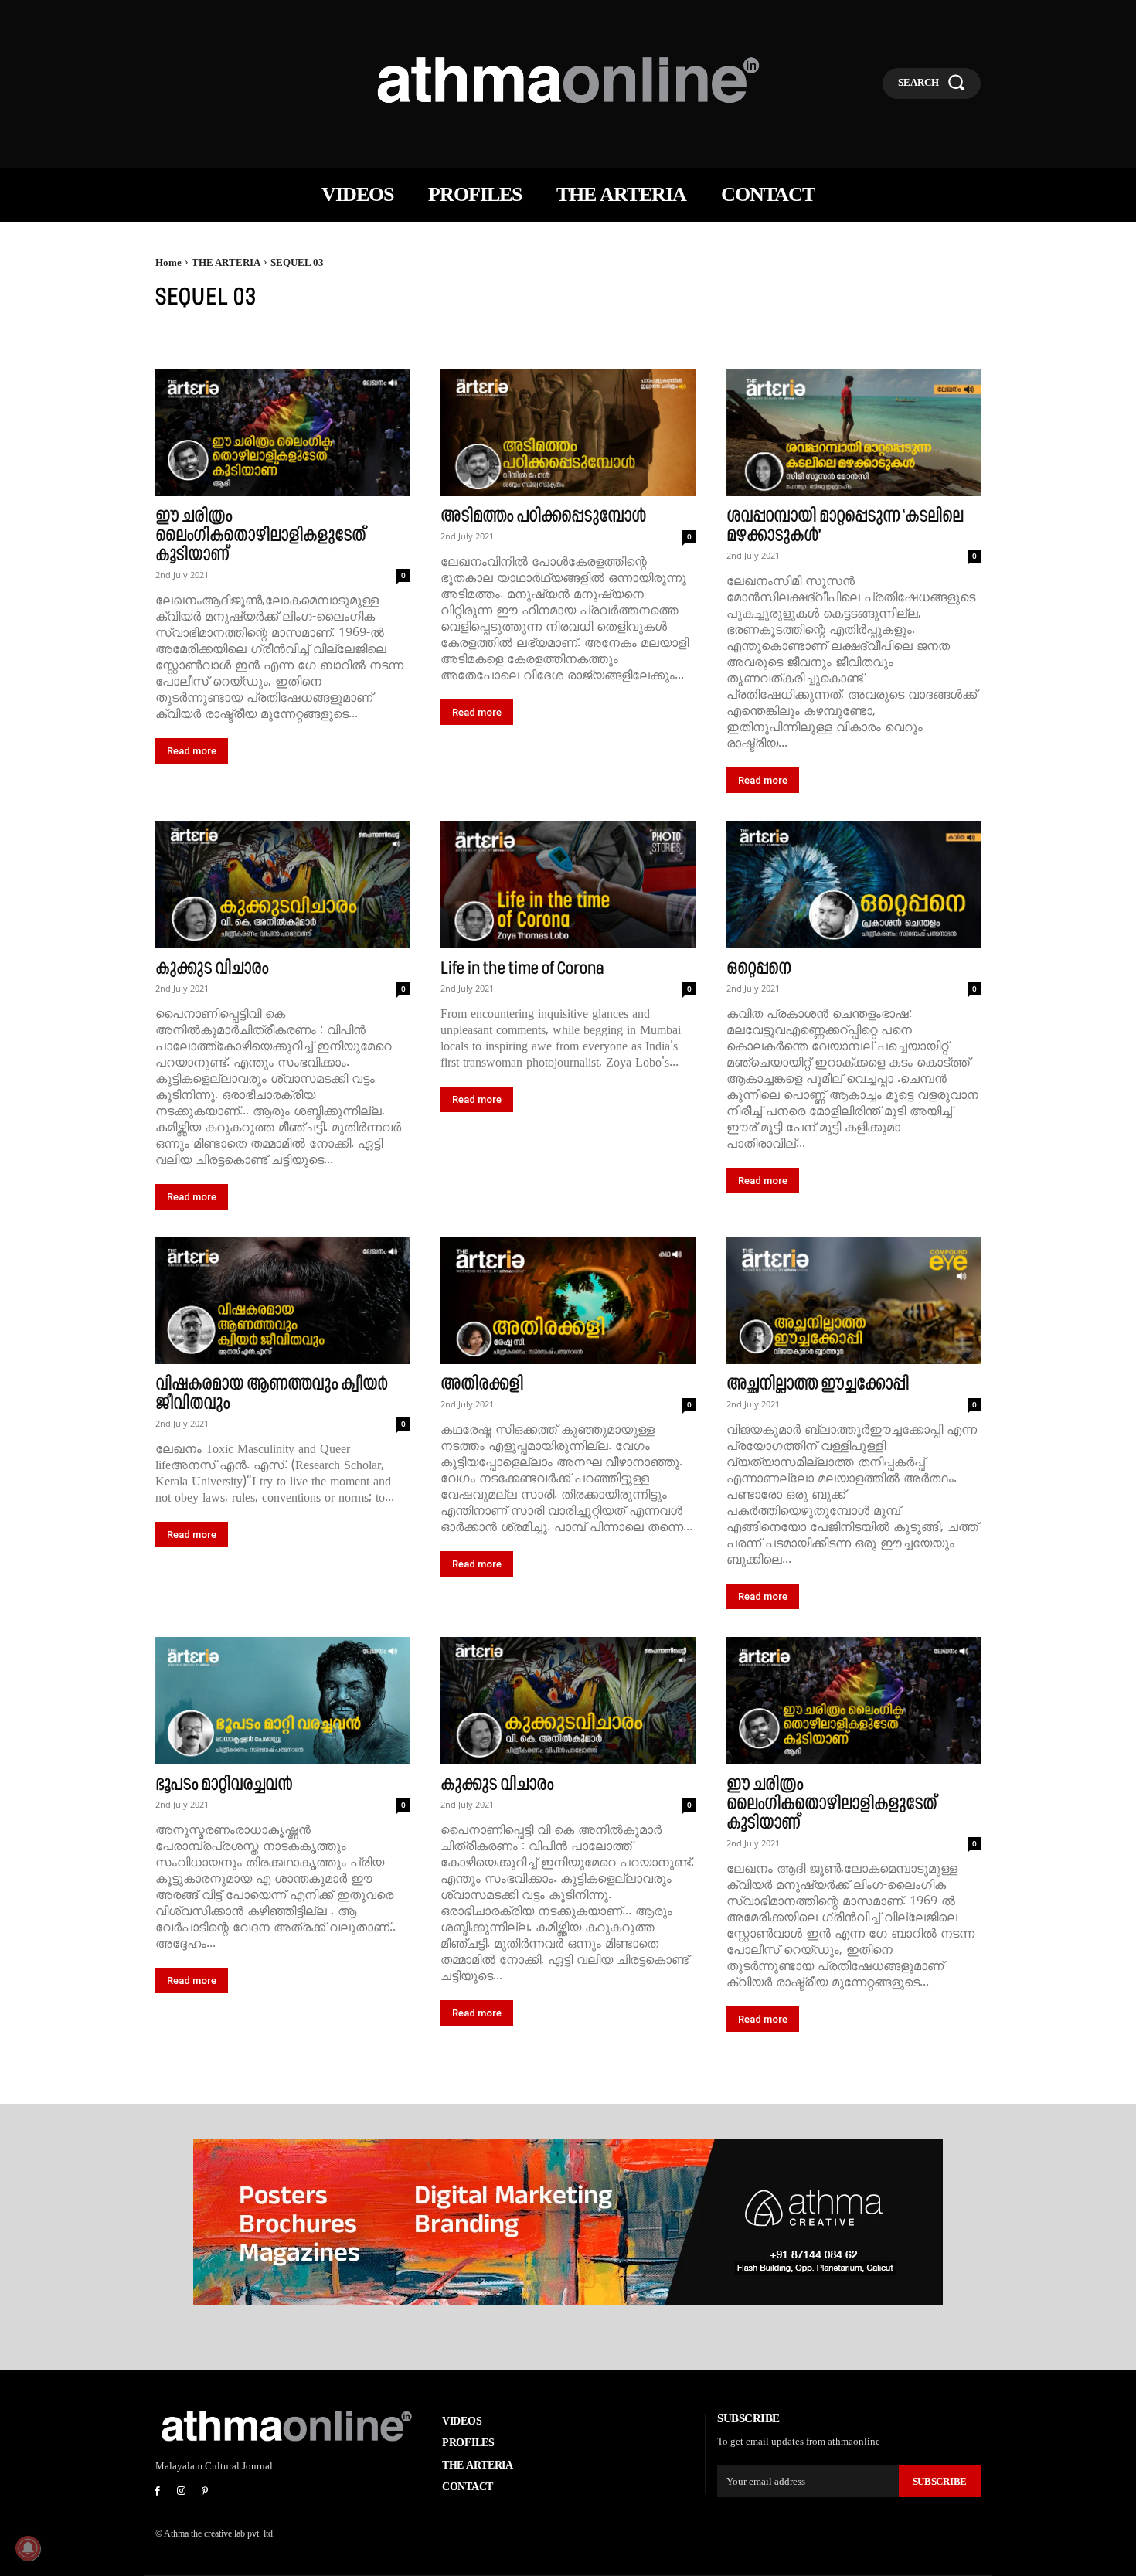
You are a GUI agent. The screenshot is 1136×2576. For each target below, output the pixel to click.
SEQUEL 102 (902, 336)
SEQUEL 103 (971, 336)
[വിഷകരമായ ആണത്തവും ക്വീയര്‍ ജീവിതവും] (282, 1301)
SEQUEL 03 (312, 336)
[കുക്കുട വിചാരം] (282, 885)
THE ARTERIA (226, 262)
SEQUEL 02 (248, 336)
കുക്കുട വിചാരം (212, 968)
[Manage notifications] (28, 2548)
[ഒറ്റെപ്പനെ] (854, 885)
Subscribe (940, 2481)
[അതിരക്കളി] (568, 1301)
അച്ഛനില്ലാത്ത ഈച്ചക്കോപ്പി (818, 1384)
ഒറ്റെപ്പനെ (758, 968)
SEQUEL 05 (377, 336)
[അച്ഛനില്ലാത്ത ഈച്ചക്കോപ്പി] (854, 1301)
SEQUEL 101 (833, 336)
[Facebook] (157, 2492)
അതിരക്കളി (482, 1384)
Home (168, 262)
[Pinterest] (205, 2492)
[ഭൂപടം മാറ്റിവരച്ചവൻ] (282, 1701)
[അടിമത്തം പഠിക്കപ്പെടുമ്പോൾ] (568, 432)
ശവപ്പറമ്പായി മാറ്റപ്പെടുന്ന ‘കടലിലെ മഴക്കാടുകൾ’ (845, 526)
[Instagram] (181, 2492)
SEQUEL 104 (1040, 336)
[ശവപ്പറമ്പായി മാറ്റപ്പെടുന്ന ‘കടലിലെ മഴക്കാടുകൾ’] (854, 432)
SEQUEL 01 (184, 336)
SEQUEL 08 (569, 336)
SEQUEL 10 (698, 336)
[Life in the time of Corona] (568, 885)
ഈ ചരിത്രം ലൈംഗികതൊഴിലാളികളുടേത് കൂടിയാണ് (260, 535)
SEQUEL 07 (505, 336)
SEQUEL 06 (441, 336)
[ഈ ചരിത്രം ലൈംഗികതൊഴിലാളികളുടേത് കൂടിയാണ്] (282, 432)
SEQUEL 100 (765, 336)
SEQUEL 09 (633, 336)
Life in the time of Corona (522, 968)
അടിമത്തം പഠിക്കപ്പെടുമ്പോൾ (543, 516)
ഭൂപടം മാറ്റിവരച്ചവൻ (224, 1784)
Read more (192, 751)
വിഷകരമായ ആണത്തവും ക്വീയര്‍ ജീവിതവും (271, 1393)
